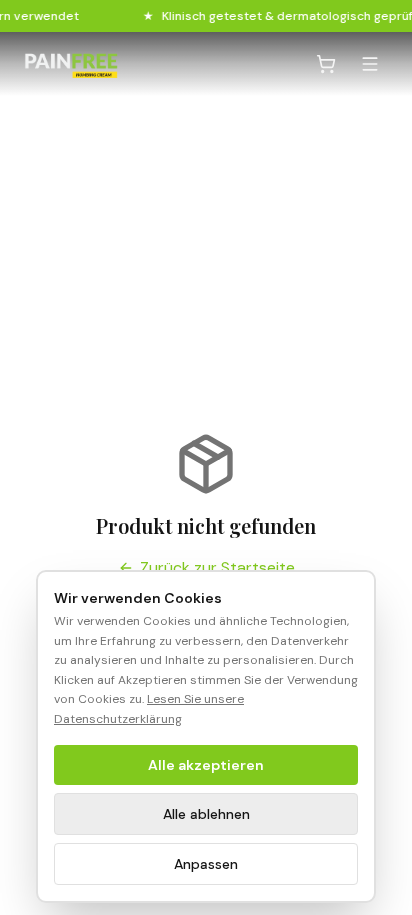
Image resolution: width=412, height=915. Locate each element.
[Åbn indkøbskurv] (326, 64)
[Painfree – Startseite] (71, 64)
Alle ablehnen (206, 814)
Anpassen (206, 864)
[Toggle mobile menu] (370, 64)
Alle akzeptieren (206, 765)
